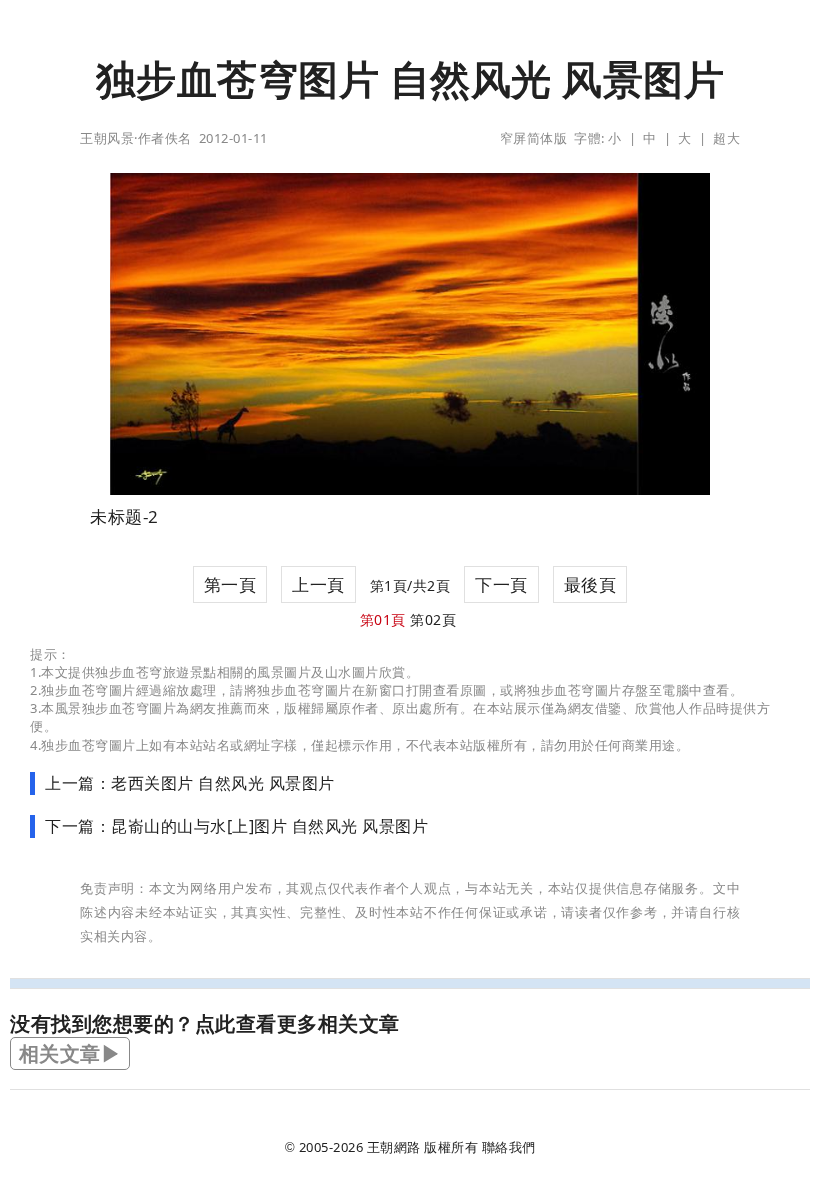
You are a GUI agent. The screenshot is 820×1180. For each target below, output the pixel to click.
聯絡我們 (509, 1147)
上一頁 (318, 584)
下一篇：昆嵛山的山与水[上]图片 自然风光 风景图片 (236, 826)
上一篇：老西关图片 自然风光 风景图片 (190, 783)
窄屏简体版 (534, 138)
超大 (726, 138)
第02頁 (433, 619)
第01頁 (383, 619)
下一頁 (501, 584)
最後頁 (590, 584)
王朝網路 (394, 1147)
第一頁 (230, 584)
